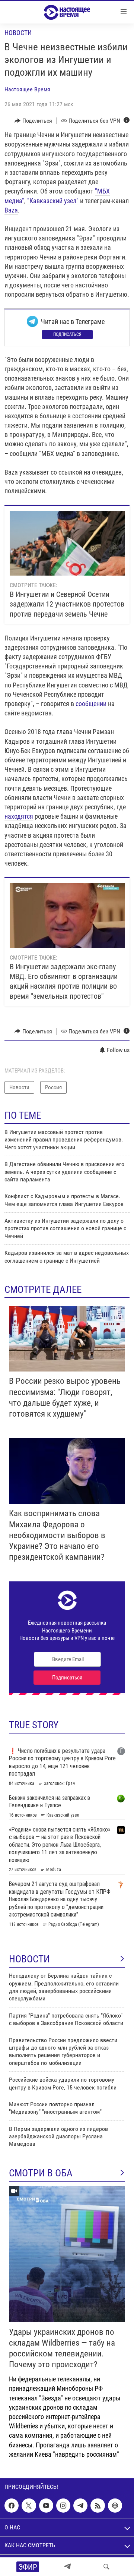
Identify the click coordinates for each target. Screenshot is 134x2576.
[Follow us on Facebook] (12, 2506)
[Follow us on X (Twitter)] (29, 2506)
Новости (18, 33)
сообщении (91, 704)
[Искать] (106, 2567)
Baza (11, 210)
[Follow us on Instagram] (63, 2506)
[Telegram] (67, 2567)
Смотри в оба (41, 2173)
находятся (19, 816)
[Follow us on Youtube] (46, 2506)
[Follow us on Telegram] (80, 2506)
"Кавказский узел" (53, 201)
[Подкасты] (115, 2506)
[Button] (33, 121)
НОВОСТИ (29, 1959)
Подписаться (67, 334)
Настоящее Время (27, 89)
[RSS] (98, 2506)
